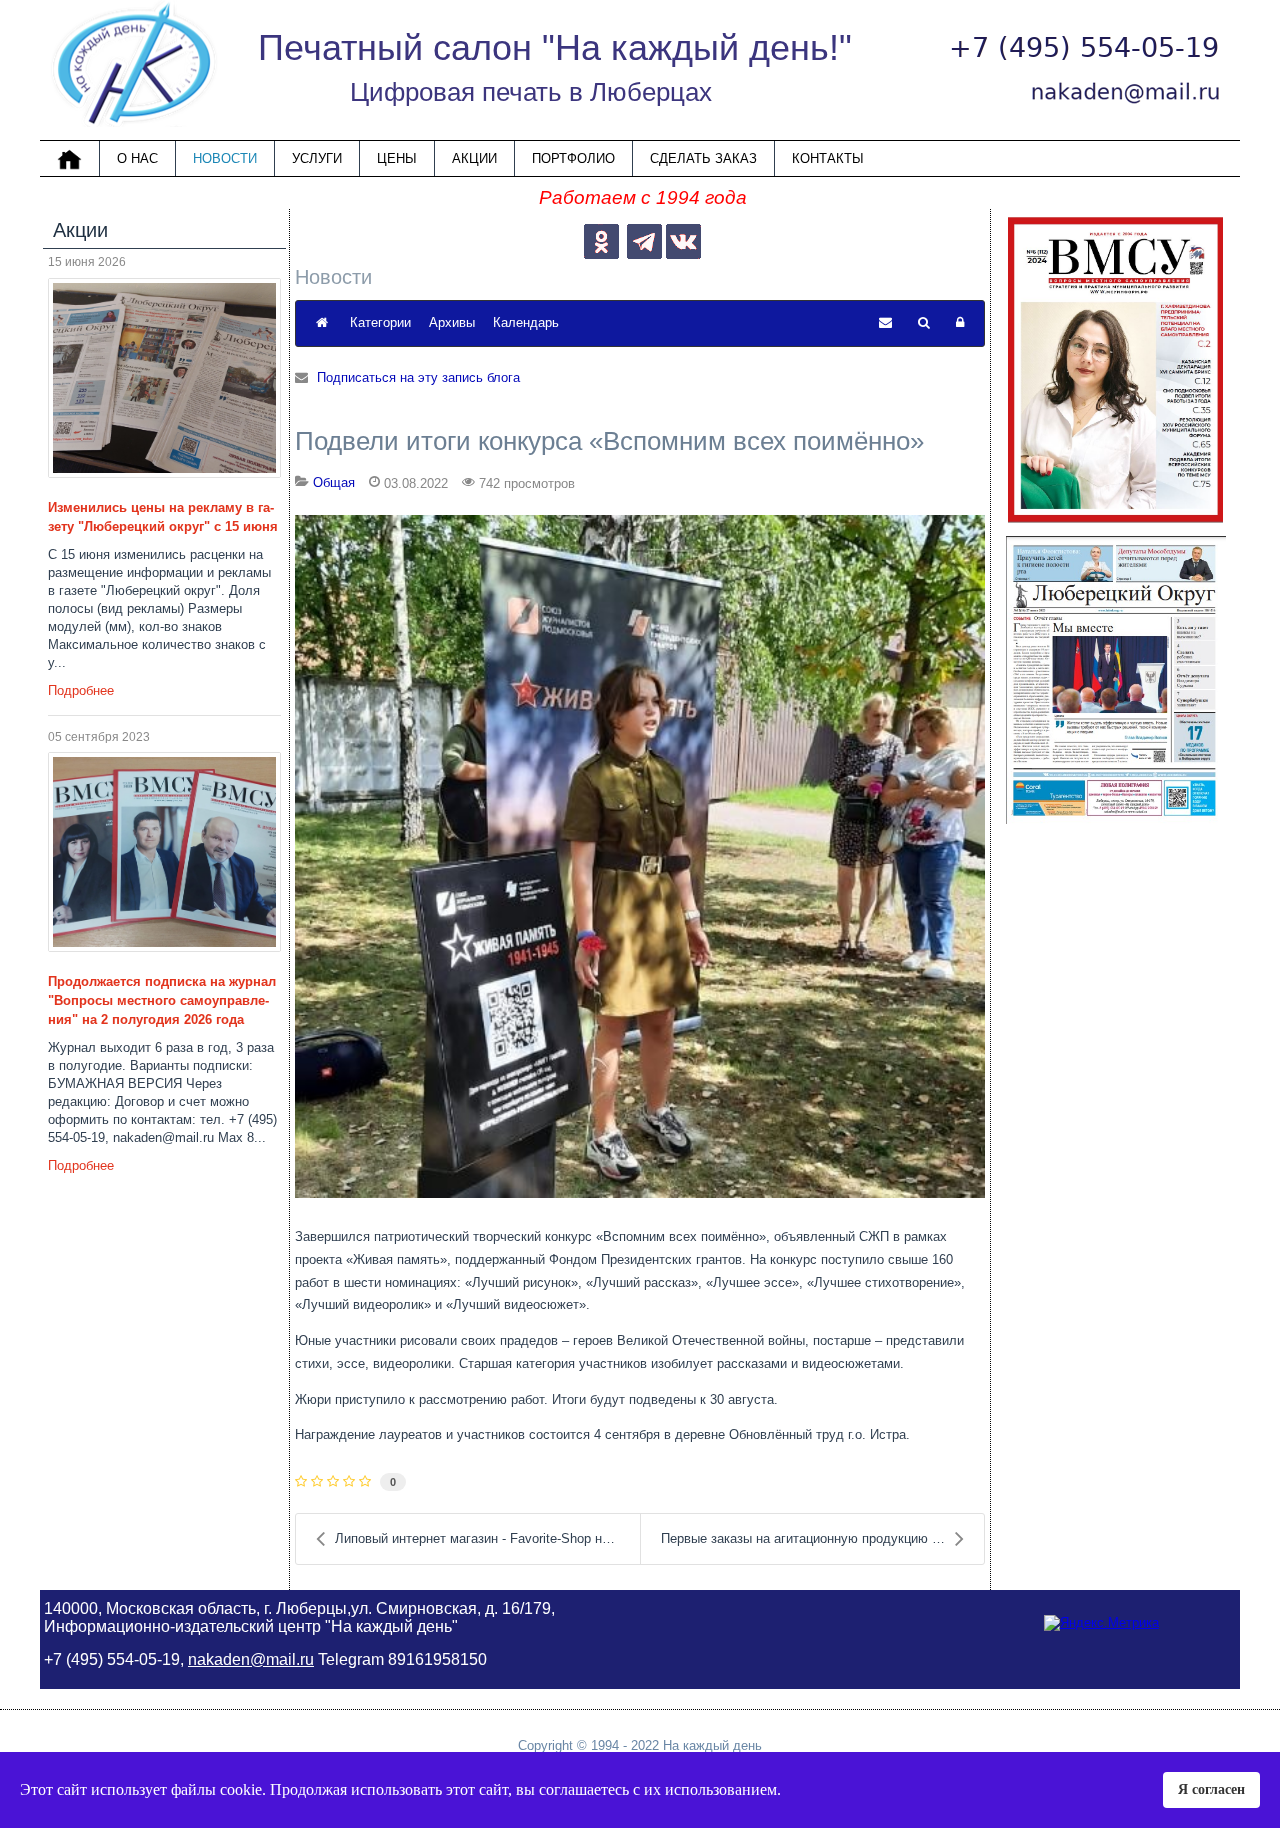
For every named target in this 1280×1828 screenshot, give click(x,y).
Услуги (317, 158)
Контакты (828, 158)
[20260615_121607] (164, 378)
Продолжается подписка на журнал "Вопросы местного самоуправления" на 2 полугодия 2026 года (162, 1000)
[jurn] (164, 852)
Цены (397, 158)
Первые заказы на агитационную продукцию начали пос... (822, 1538)
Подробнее (81, 690)
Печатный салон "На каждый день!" (555, 47)
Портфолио (573, 158)
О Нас (137, 158)
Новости (225, 158)
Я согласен (1211, 1789)
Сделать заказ (703, 158)
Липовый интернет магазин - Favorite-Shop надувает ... (487, 1538)
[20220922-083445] (640, 856)
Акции (474, 158)
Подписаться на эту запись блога (418, 377)
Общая (334, 482)
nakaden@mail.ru (251, 1659)
